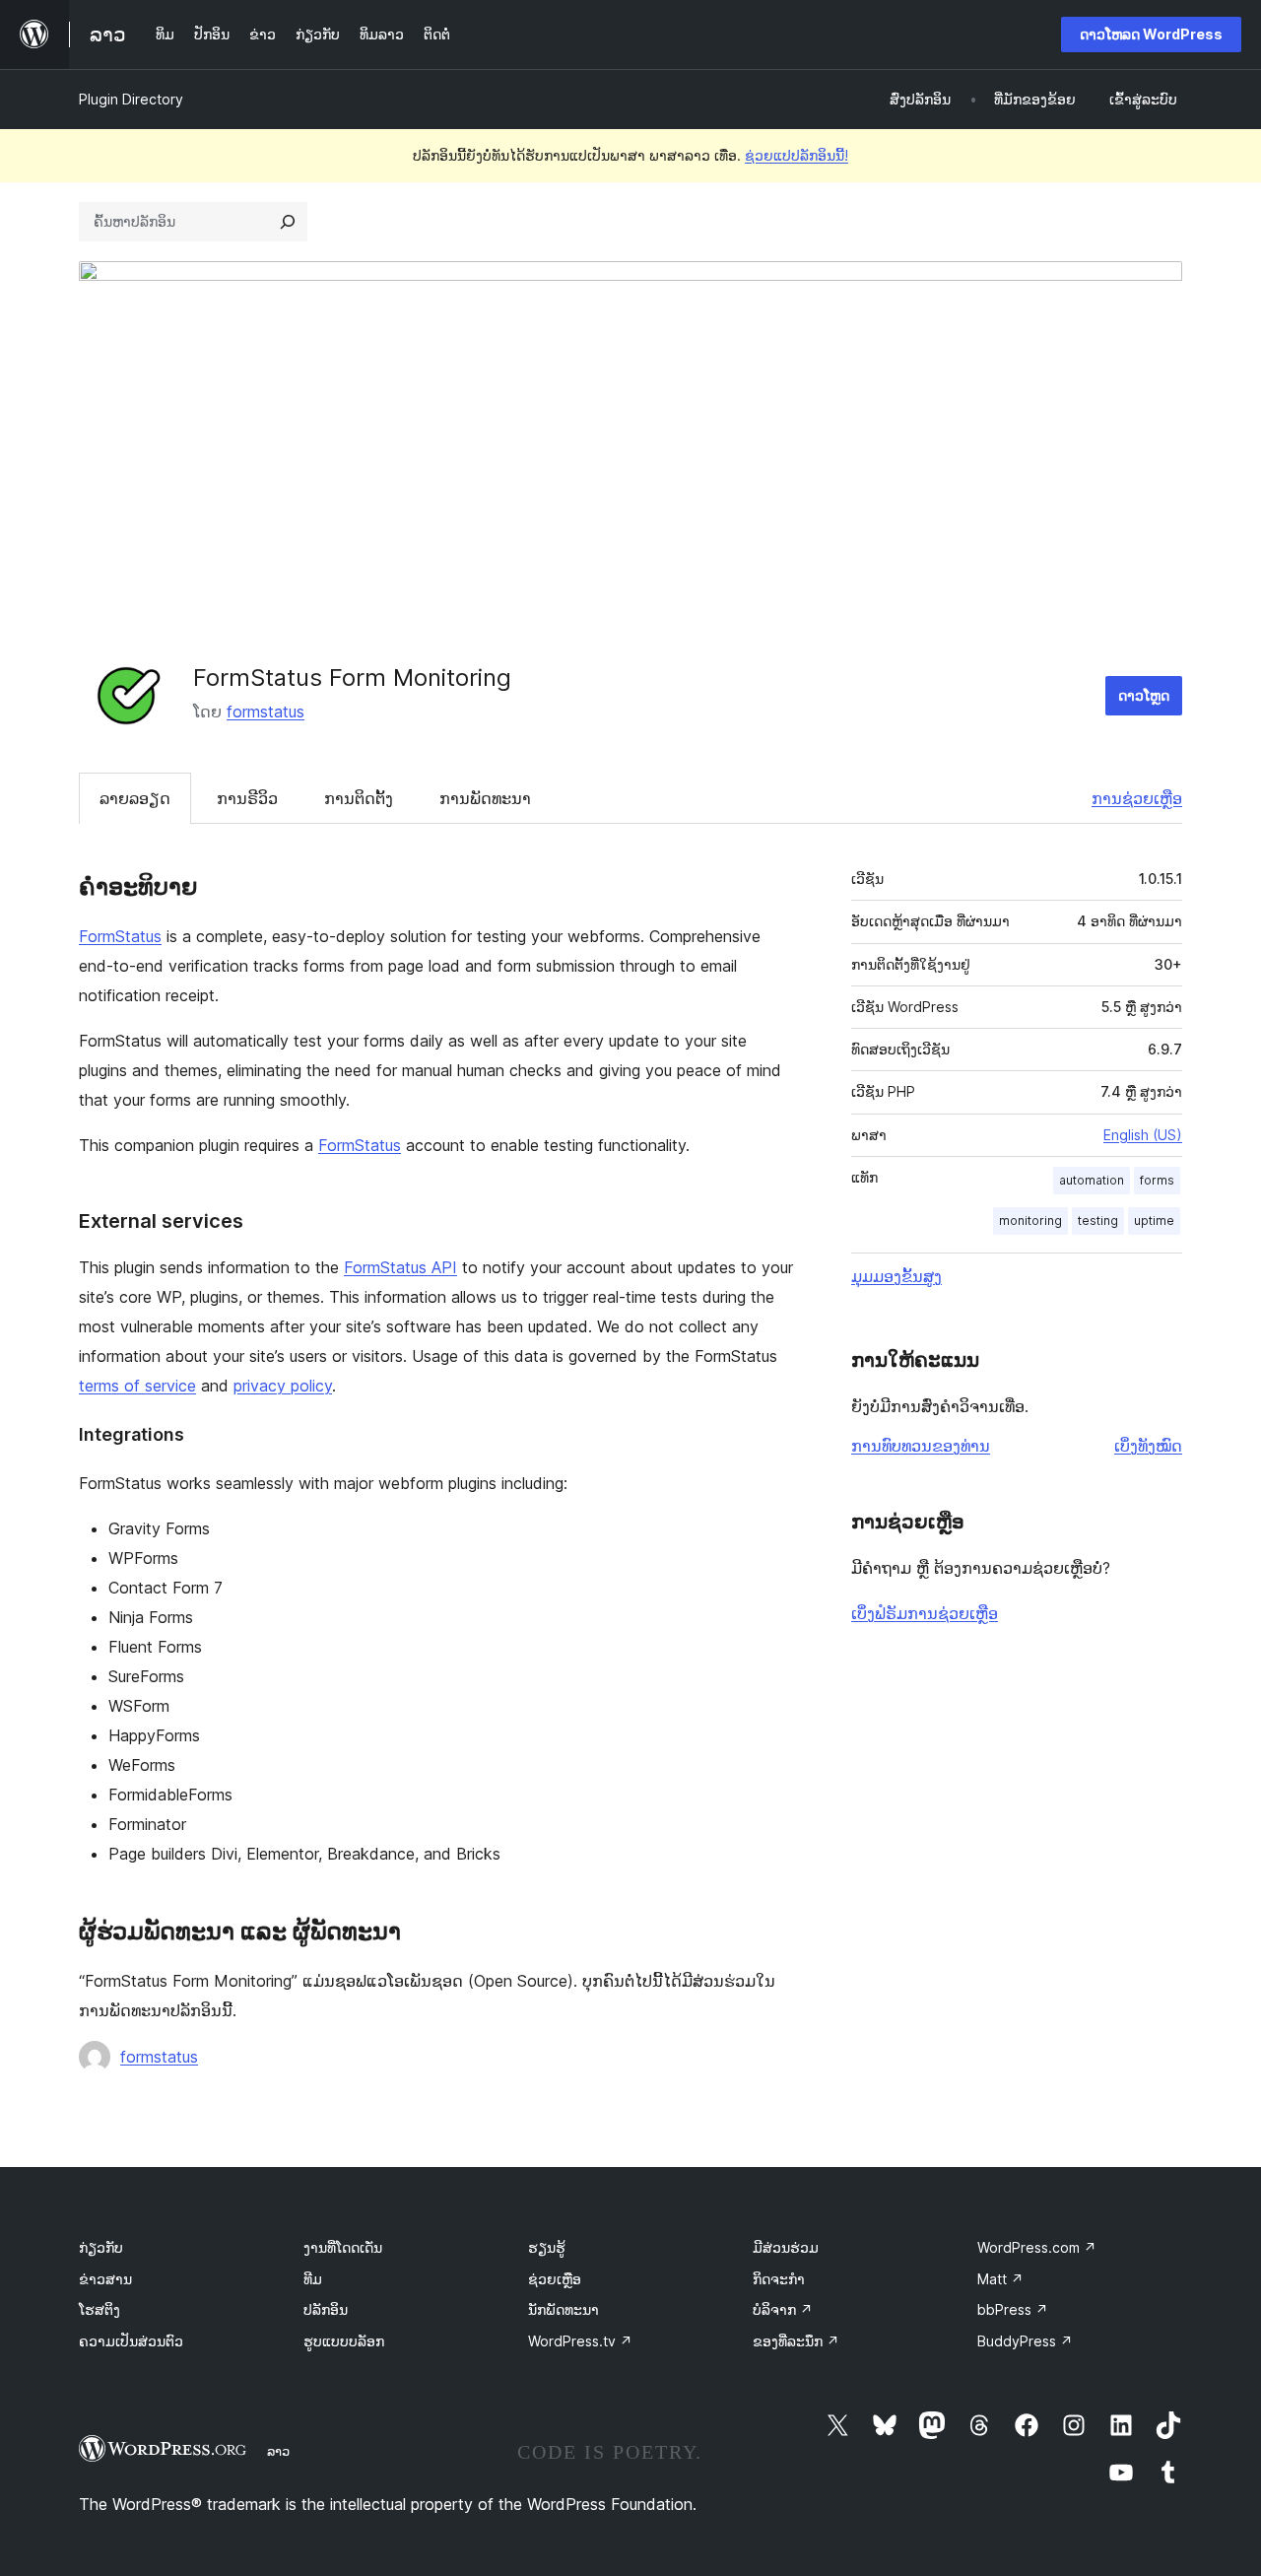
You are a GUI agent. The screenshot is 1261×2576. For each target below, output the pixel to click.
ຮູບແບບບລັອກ (344, 2341)
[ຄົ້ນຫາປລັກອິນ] (288, 222)
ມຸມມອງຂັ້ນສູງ (896, 1276)
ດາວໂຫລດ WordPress (1151, 34)
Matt (1000, 2279)
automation (1092, 1180)
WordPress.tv (580, 2341)
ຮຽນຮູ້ (547, 2247)
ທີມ (313, 2279)
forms (1157, 1180)
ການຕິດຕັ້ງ (359, 798)
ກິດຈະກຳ (779, 2279)
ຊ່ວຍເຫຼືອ (555, 2279)
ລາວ (278, 2451)
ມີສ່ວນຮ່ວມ (786, 2247)
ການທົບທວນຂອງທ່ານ (921, 1446)
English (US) (1143, 1135)
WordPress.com (1037, 2247)
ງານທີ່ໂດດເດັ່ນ (343, 2247)
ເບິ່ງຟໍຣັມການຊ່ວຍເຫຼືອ (925, 1613)
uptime (1154, 1220)
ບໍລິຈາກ (783, 2309)
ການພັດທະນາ (485, 798)
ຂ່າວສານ (105, 2279)
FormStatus (120, 936)
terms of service (137, 1386)
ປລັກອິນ (326, 2309)
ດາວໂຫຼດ (1144, 695)
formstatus (265, 712)
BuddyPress (1025, 2341)
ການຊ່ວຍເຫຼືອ (1137, 798)
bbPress (1013, 2309)
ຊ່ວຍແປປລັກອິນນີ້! (796, 155)
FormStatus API (400, 1267)
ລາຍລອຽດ (135, 798)
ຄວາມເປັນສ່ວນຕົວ (131, 2341)
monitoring (1030, 1220)
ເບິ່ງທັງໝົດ (1148, 1446)
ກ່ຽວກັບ (101, 2247)
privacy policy (283, 1386)
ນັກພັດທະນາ (564, 2309)
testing (1098, 1220)
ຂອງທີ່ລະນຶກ (796, 2341)
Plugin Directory (131, 99)
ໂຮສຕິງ (100, 2309)
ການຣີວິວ (247, 798)
